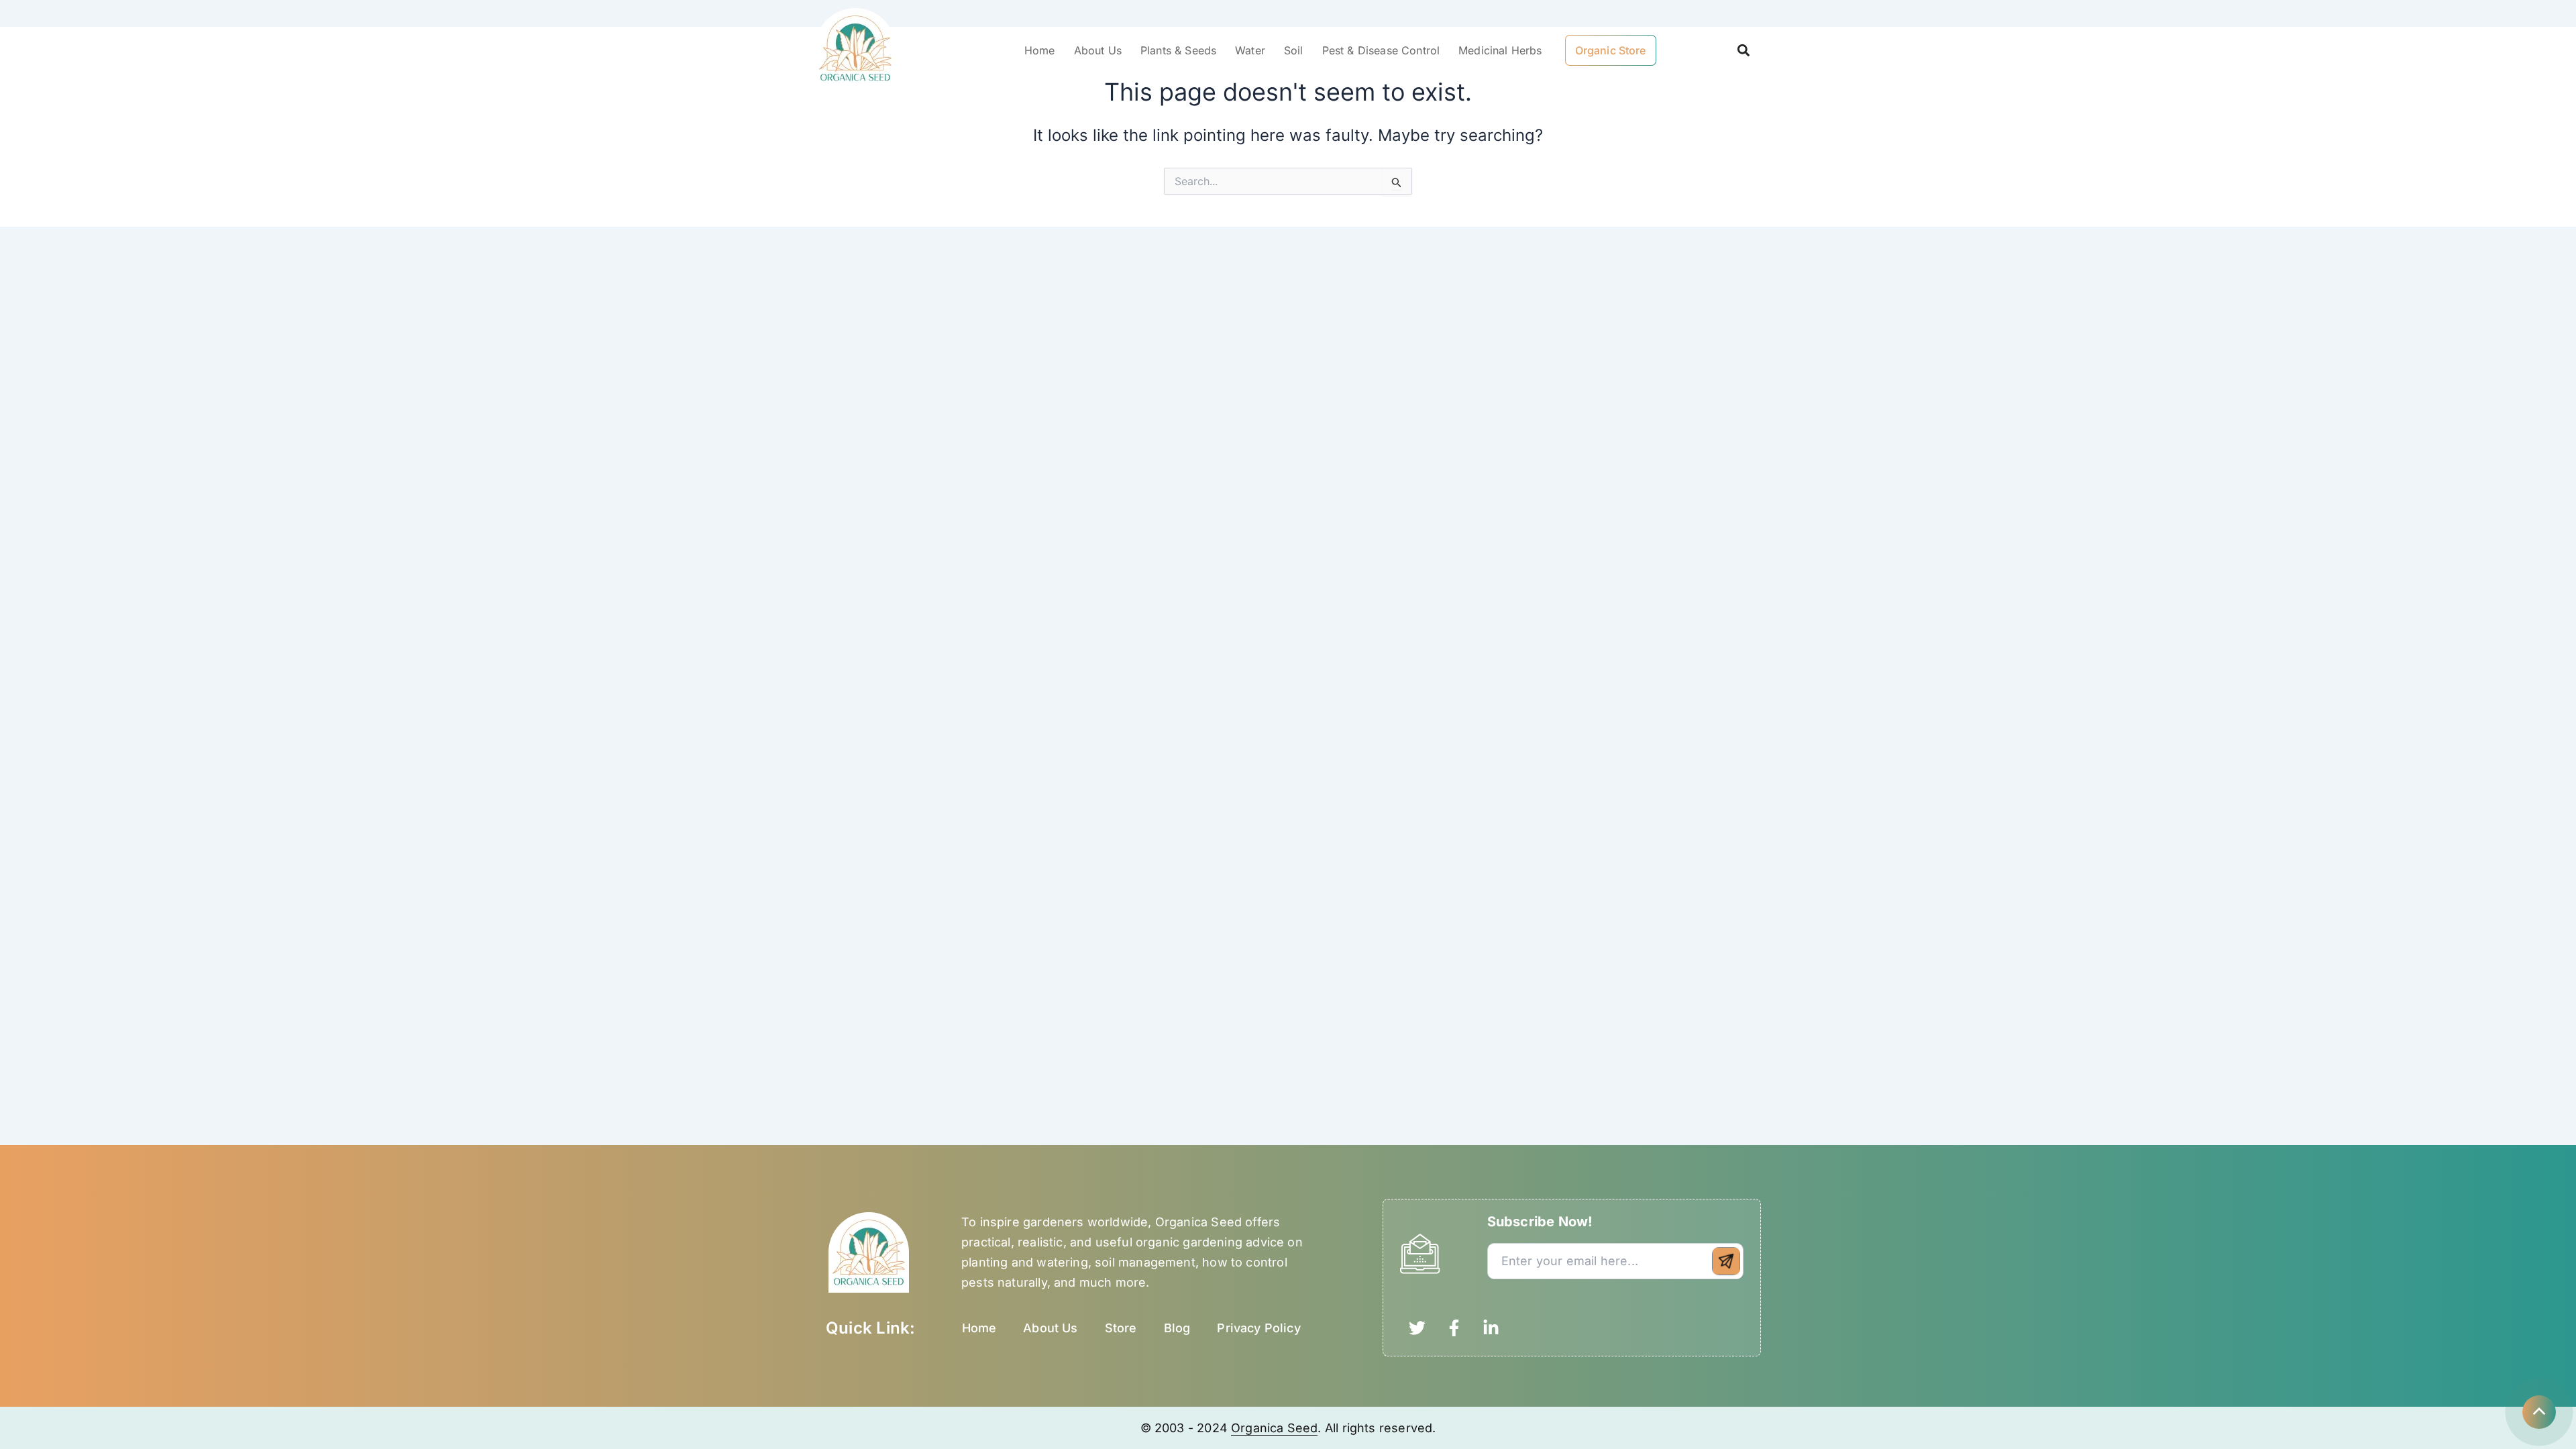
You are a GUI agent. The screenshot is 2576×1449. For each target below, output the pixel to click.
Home (1040, 50)
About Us (1098, 50)
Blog (1177, 1328)
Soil (1294, 50)
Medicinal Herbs (1500, 50)
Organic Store (1611, 50)
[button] (1743, 51)
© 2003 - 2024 (1186, 1428)
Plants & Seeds (1178, 50)
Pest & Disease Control (1381, 50)
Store (1121, 1328)
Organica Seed (1274, 1428)
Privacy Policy (1259, 1328)
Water (1250, 50)
